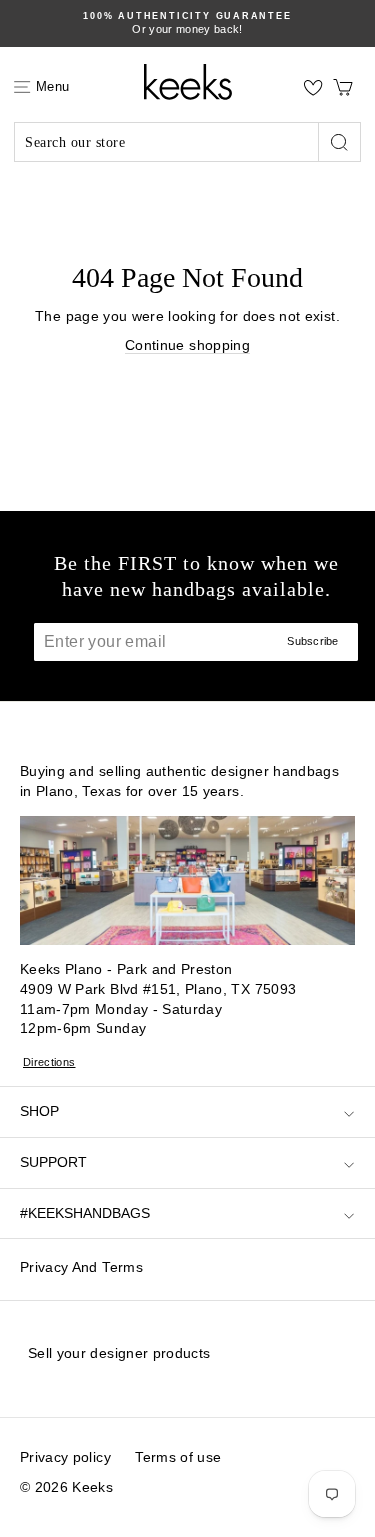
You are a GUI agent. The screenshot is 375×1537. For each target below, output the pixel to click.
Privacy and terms (81, 1267)
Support (53, 1162)
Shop (39, 1111)
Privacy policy (65, 1457)
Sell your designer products (119, 1353)
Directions (49, 1062)
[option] (187, 23)
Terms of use (178, 1457)
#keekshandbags (85, 1213)
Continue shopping (187, 345)
